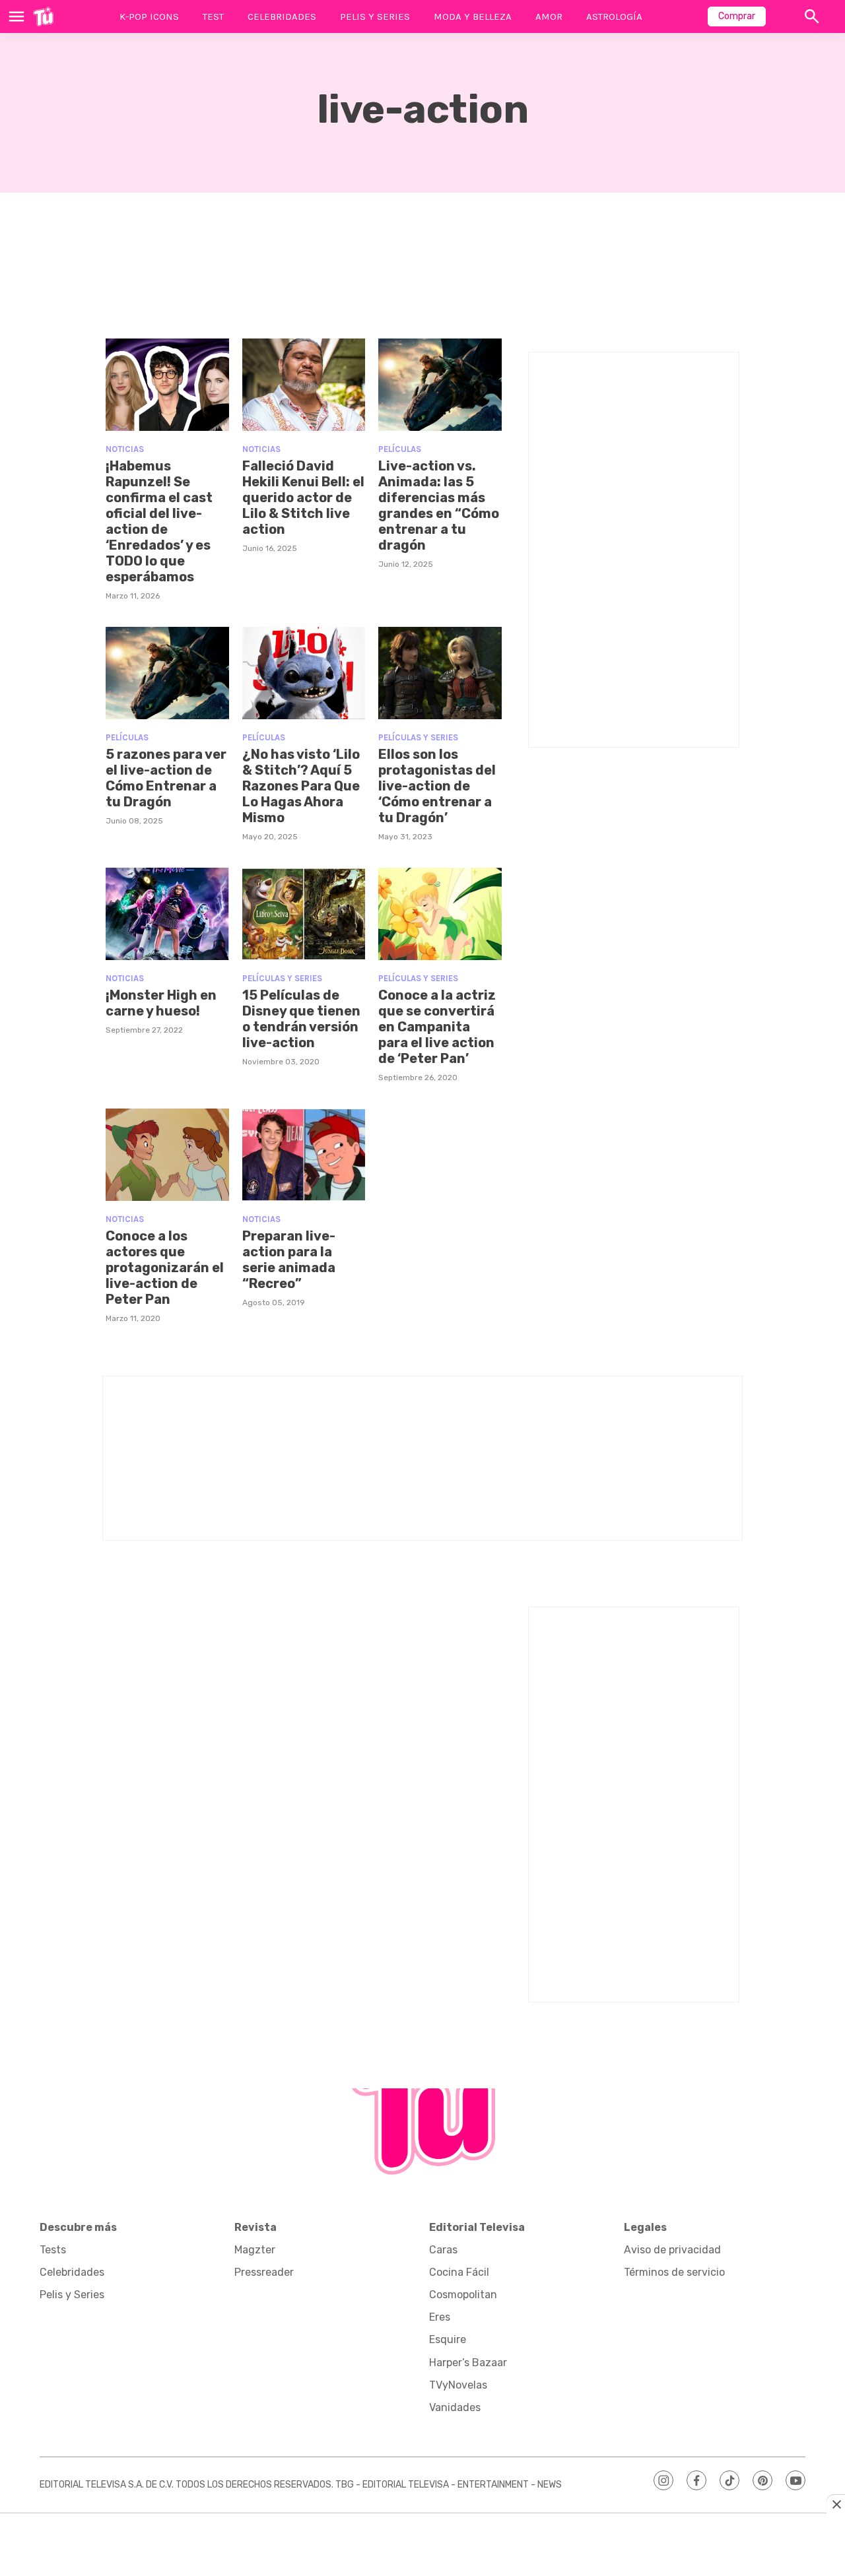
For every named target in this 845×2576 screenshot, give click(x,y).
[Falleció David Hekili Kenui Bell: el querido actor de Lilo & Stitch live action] (304, 385)
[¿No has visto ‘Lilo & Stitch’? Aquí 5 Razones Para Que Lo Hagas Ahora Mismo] (304, 673)
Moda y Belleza (473, 16)
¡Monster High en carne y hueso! (161, 1003)
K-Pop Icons (149, 16)
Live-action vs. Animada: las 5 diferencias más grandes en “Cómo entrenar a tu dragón (439, 505)
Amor (549, 16)
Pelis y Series (375, 16)
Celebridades (282, 16)
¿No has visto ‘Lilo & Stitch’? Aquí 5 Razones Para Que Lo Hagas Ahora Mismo (301, 786)
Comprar (737, 16)
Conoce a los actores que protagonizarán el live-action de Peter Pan (165, 1268)
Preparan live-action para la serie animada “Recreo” (289, 1260)
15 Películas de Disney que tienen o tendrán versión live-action (301, 1019)
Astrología (614, 16)
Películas (400, 449)
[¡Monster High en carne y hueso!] (167, 914)
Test (213, 16)
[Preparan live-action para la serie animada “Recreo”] (304, 1155)
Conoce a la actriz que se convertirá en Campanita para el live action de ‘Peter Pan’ (437, 1027)
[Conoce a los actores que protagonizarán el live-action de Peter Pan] (167, 1155)
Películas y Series (418, 737)
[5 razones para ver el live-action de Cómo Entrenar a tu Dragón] (167, 673)
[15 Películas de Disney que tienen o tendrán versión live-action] (304, 914)
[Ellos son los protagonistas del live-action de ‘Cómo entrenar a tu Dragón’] (440, 673)
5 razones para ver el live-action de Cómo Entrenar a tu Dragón (166, 778)
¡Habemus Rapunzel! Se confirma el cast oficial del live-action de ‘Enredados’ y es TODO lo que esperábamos (159, 521)
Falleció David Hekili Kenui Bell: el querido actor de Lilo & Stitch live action (303, 498)
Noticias (125, 449)
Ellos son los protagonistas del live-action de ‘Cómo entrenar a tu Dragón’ (437, 786)
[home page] (43, 16)
